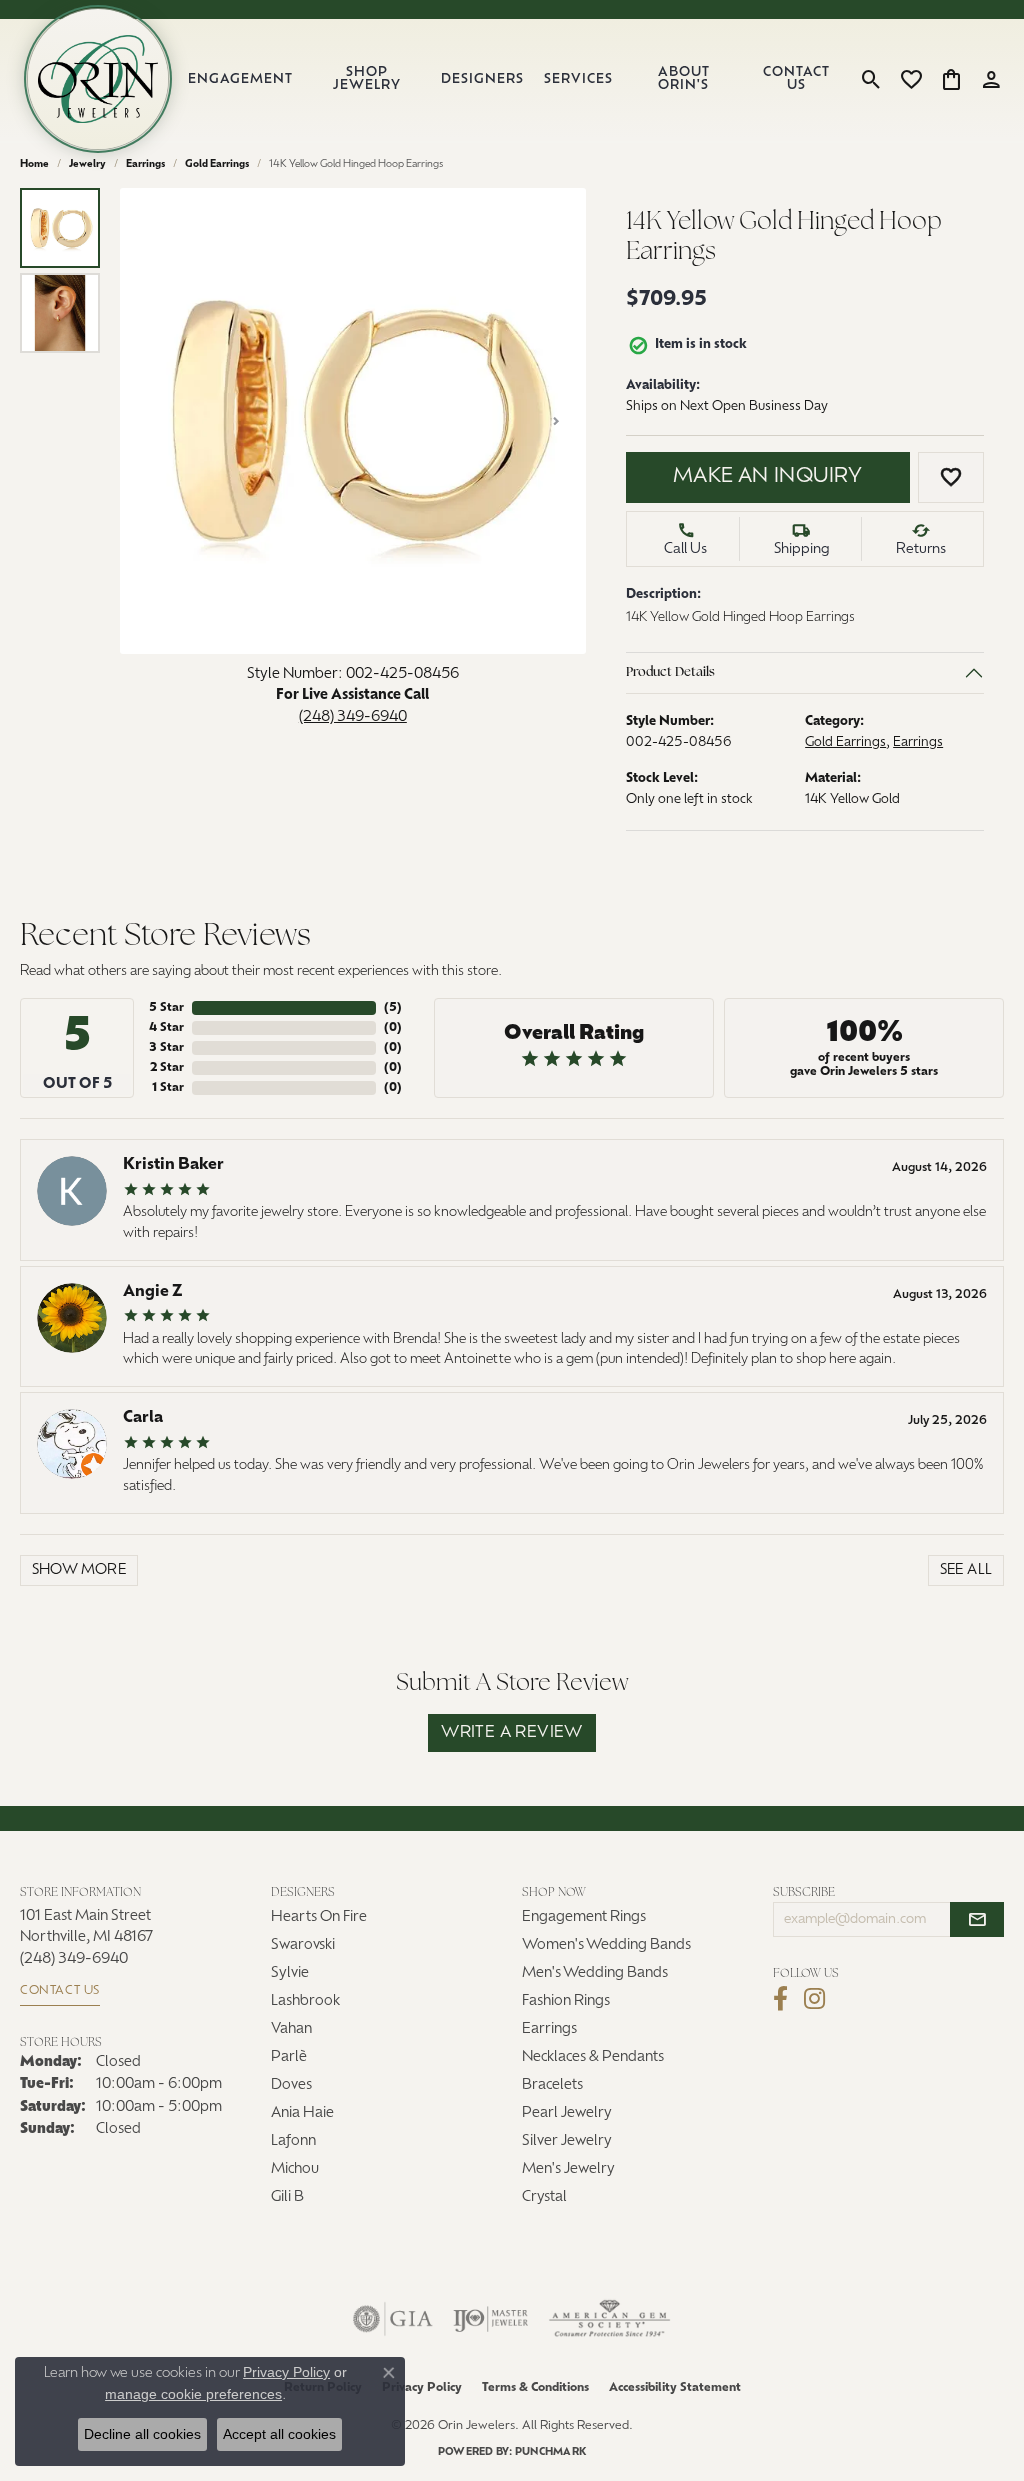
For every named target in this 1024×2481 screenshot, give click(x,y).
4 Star (166, 1028)
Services (578, 79)
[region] (353, 421)
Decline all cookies (142, 2434)
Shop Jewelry (367, 79)
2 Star (167, 1068)
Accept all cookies (279, 2434)
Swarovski (303, 1945)
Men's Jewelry (568, 2169)
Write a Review (512, 1733)
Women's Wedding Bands (606, 1945)
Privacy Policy (422, 2388)
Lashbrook (305, 2001)
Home (34, 164)
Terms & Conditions (535, 2388)
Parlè (289, 2057)
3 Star (166, 1048)
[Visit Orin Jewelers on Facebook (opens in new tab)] (780, 1999)
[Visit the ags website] (609, 2319)
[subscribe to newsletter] (977, 1920)
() (393, 1008)
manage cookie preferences (193, 2394)
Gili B (287, 2197)
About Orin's (684, 79)
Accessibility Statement (675, 2388)
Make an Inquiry (768, 477)
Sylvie (290, 1973)
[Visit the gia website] (393, 2319)
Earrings (145, 164)
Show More (79, 1570)
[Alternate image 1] (60, 228)
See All (966, 1570)
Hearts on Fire (319, 1917)
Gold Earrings (217, 164)
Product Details (670, 672)
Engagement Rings (584, 1917)
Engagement (240, 79)
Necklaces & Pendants (593, 2057)
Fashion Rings (566, 2001)
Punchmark (550, 2452)
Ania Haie (302, 2113)
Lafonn (293, 2141)
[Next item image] (556, 421)
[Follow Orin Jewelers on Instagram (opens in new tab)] (814, 1999)
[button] (871, 79)
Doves (291, 2085)
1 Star (168, 1088)
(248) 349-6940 (353, 717)
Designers (482, 79)
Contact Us (796, 79)
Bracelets (552, 2085)
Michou (295, 2169)
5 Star (166, 1008)
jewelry (87, 164)
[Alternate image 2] (60, 313)
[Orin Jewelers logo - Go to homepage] (98, 79)
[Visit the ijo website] (490, 2319)
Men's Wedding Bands (595, 1973)
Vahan (291, 2029)
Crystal (544, 2197)
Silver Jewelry (567, 2141)
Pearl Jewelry (567, 2113)
